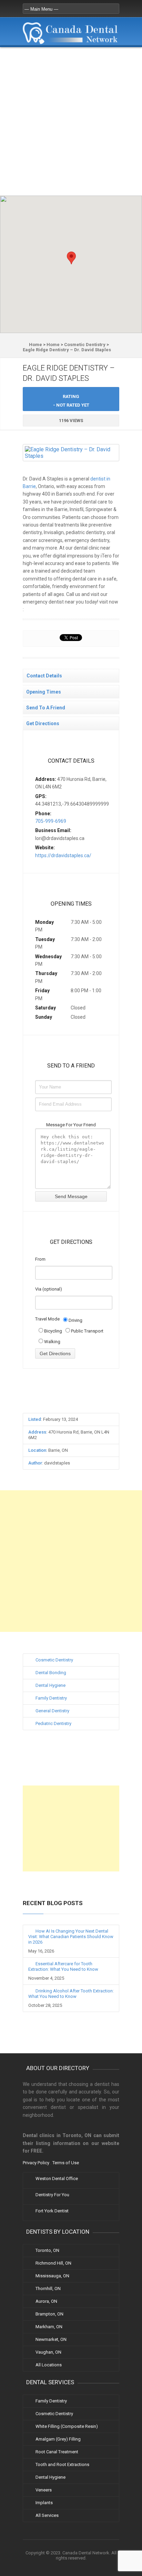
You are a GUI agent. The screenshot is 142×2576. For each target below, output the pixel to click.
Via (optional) (49, 1289)
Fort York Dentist (52, 2211)
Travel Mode (47, 1319)
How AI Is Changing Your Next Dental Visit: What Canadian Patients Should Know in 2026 (71, 1937)
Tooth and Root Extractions (62, 2464)
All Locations (49, 2365)
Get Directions (43, 723)
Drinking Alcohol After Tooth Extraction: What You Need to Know (71, 1994)
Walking (52, 1342)
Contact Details (44, 676)
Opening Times (44, 692)
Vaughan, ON (48, 2352)
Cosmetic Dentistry (54, 1660)
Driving (75, 1320)
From (40, 1259)
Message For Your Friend (71, 1125)
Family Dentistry (51, 1698)
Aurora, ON (46, 2301)
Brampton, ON (49, 2314)
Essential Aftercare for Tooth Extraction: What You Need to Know (63, 1966)
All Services (47, 2515)
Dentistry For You (52, 2195)
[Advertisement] (71, 121)
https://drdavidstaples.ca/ (63, 855)
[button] (71, 258)
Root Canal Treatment (57, 2452)
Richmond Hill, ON (53, 2263)
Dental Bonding (51, 1673)
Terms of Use (66, 2163)
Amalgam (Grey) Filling (58, 2439)
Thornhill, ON (48, 2288)
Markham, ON (49, 2327)
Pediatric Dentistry (53, 1723)
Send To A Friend (46, 708)
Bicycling (53, 1331)
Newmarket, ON (51, 2339)
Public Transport (87, 1331)
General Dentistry (52, 1711)
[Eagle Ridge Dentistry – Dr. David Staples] (71, 456)
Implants (44, 2503)
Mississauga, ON (52, 2276)
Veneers (44, 2490)
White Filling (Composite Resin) (67, 2426)
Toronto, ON (47, 2250)
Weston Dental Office (57, 2179)
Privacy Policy (36, 2163)
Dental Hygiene (50, 1685)
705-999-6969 (51, 821)
